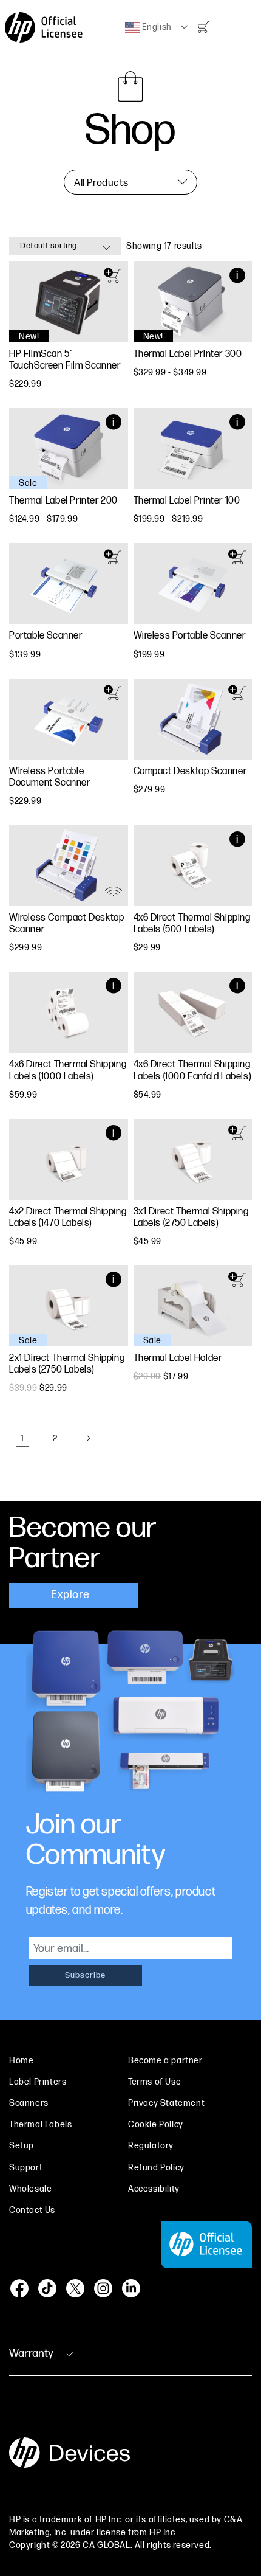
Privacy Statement (166, 2103)
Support (26, 2168)
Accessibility (154, 2189)
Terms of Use (154, 2082)
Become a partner (165, 2061)
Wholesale (30, 2189)
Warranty (31, 2354)
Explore (72, 1595)
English (156, 27)
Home (21, 2061)
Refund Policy (156, 2168)
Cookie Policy (156, 2124)
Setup (22, 2146)
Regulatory (151, 2146)
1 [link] (22, 1439)
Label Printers (38, 2082)
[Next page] (88, 1438)
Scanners (29, 2103)
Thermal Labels (40, 2124)
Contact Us (32, 2210)
